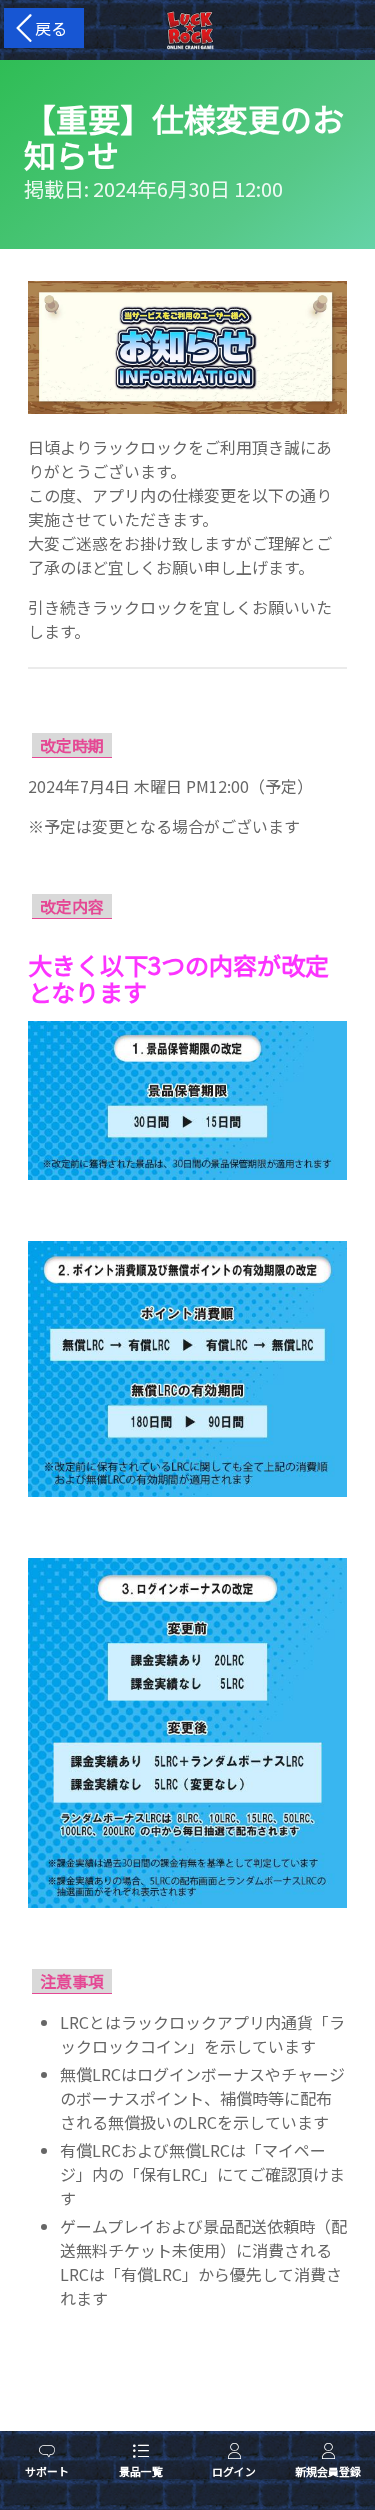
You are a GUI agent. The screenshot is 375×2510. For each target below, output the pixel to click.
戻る (47, 28)
